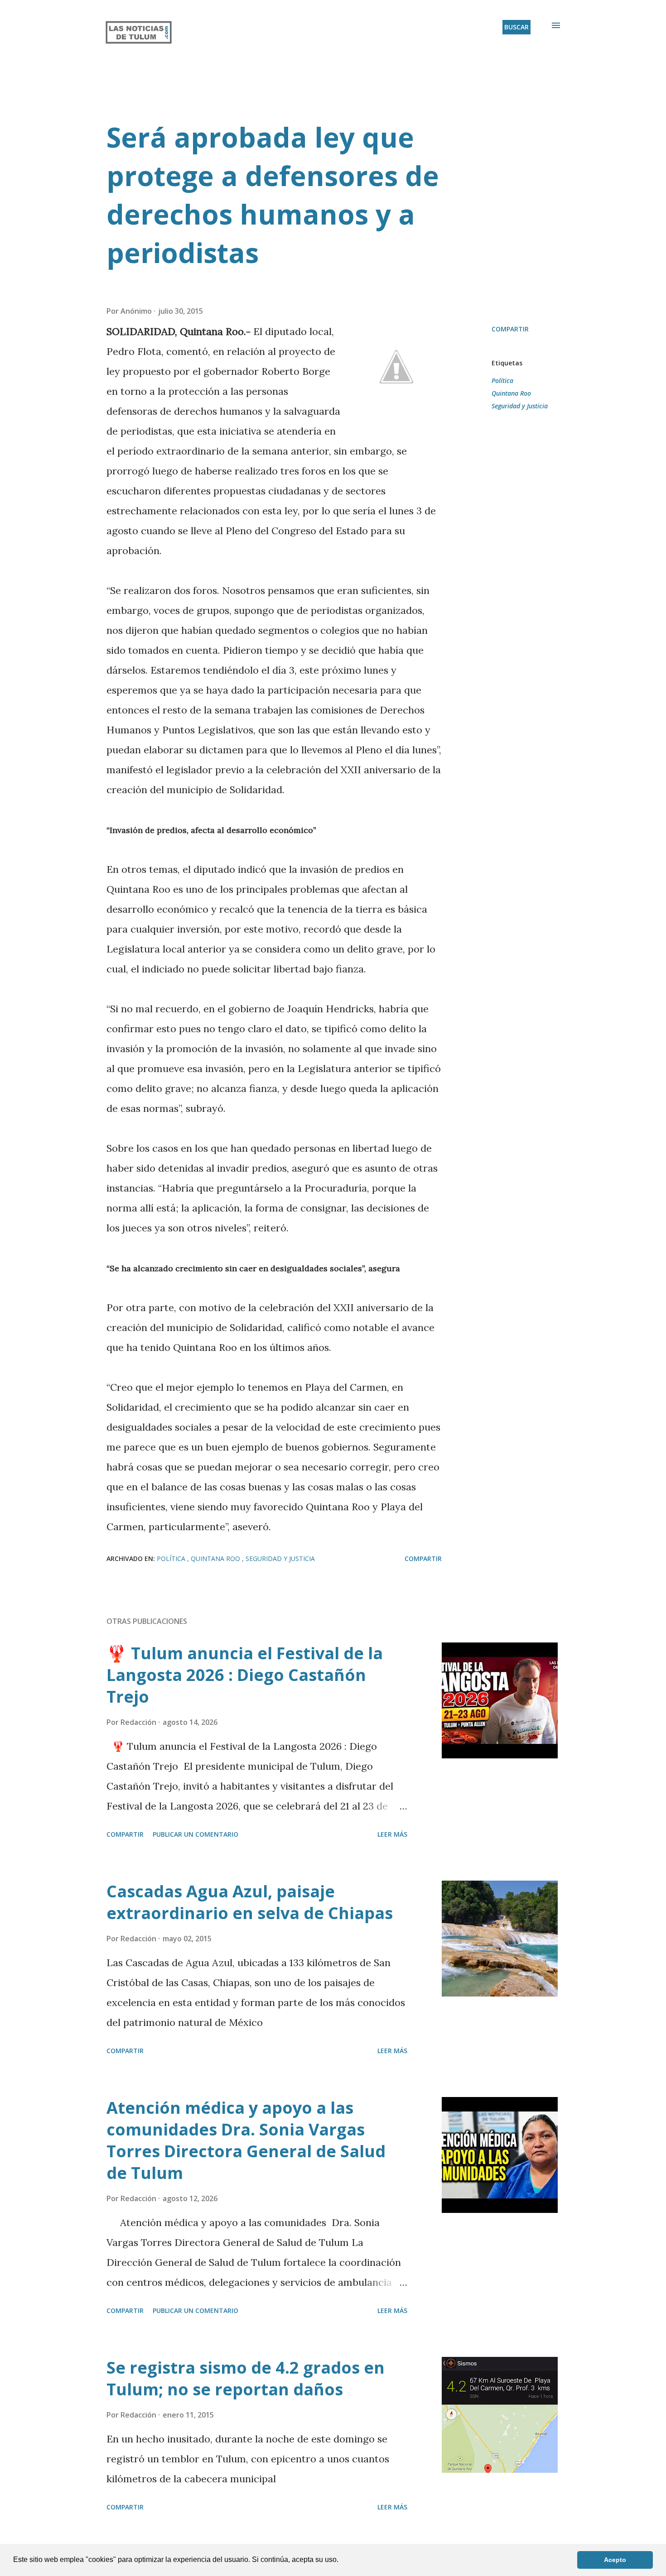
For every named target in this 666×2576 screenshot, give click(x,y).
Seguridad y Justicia (520, 406)
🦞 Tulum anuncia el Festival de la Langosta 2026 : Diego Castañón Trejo (245, 1675)
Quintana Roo (511, 393)
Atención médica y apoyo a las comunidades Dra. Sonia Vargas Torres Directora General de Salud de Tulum (246, 2140)
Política (502, 381)
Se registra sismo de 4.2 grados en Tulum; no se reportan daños (246, 2378)
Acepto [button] (615, 2560)
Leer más (392, 1834)
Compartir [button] (510, 329)
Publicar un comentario (195, 1834)
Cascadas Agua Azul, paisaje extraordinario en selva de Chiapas (250, 1902)
